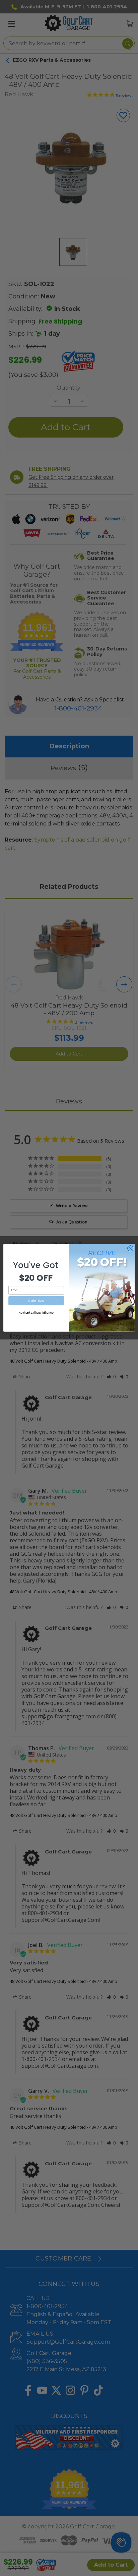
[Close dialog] (130, 1249)
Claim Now (36, 1301)
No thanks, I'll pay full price (36, 1313)
